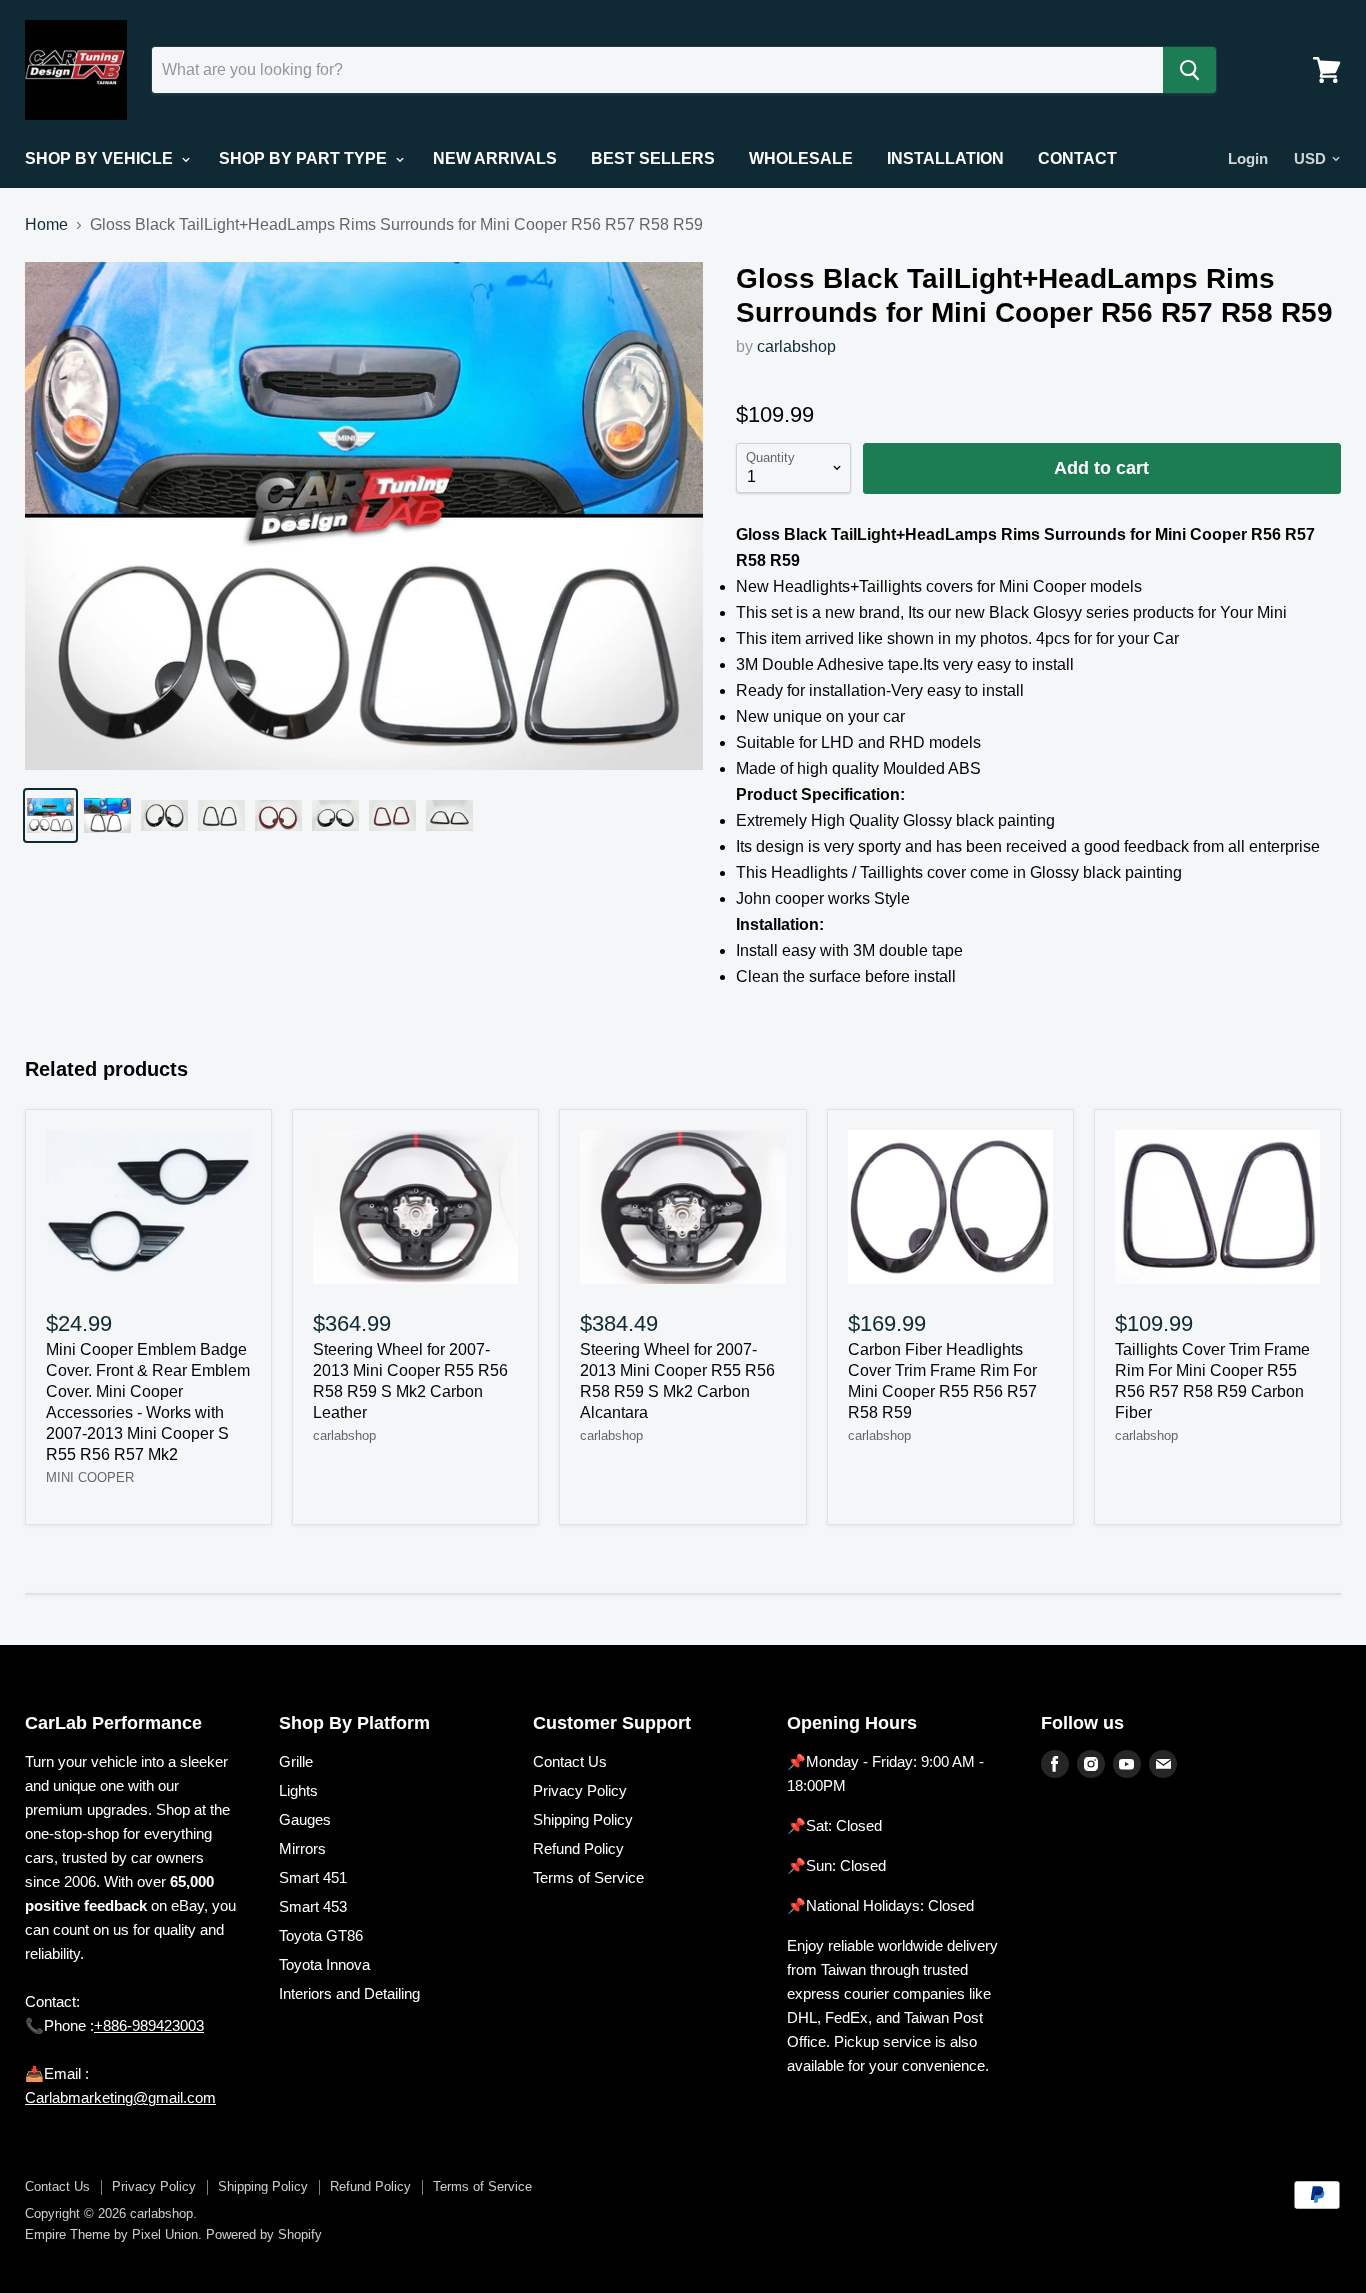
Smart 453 (313, 1906)
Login (1248, 158)
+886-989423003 (149, 2025)
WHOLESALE (801, 158)
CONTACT (1077, 158)
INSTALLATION (945, 158)
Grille (296, 1761)
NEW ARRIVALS (495, 158)
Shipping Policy (583, 1819)
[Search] (1189, 70)
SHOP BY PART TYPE (305, 158)
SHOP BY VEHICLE (101, 158)
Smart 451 (313, 1877)
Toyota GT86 (321, 1935)
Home (46, 224)
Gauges (305, 1819)
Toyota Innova (324, 1964)
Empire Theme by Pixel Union (111, 2234)
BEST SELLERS (653, 158)
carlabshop (796, 346)
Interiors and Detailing (349, 1993)
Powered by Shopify (264, 2234)
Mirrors (302, 1848)
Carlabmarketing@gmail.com (120, 2097)
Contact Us (570, 1761)
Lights (298, 1790)
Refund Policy (578, 1848)
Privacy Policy (580, 1790)
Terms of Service (588, 1877)
